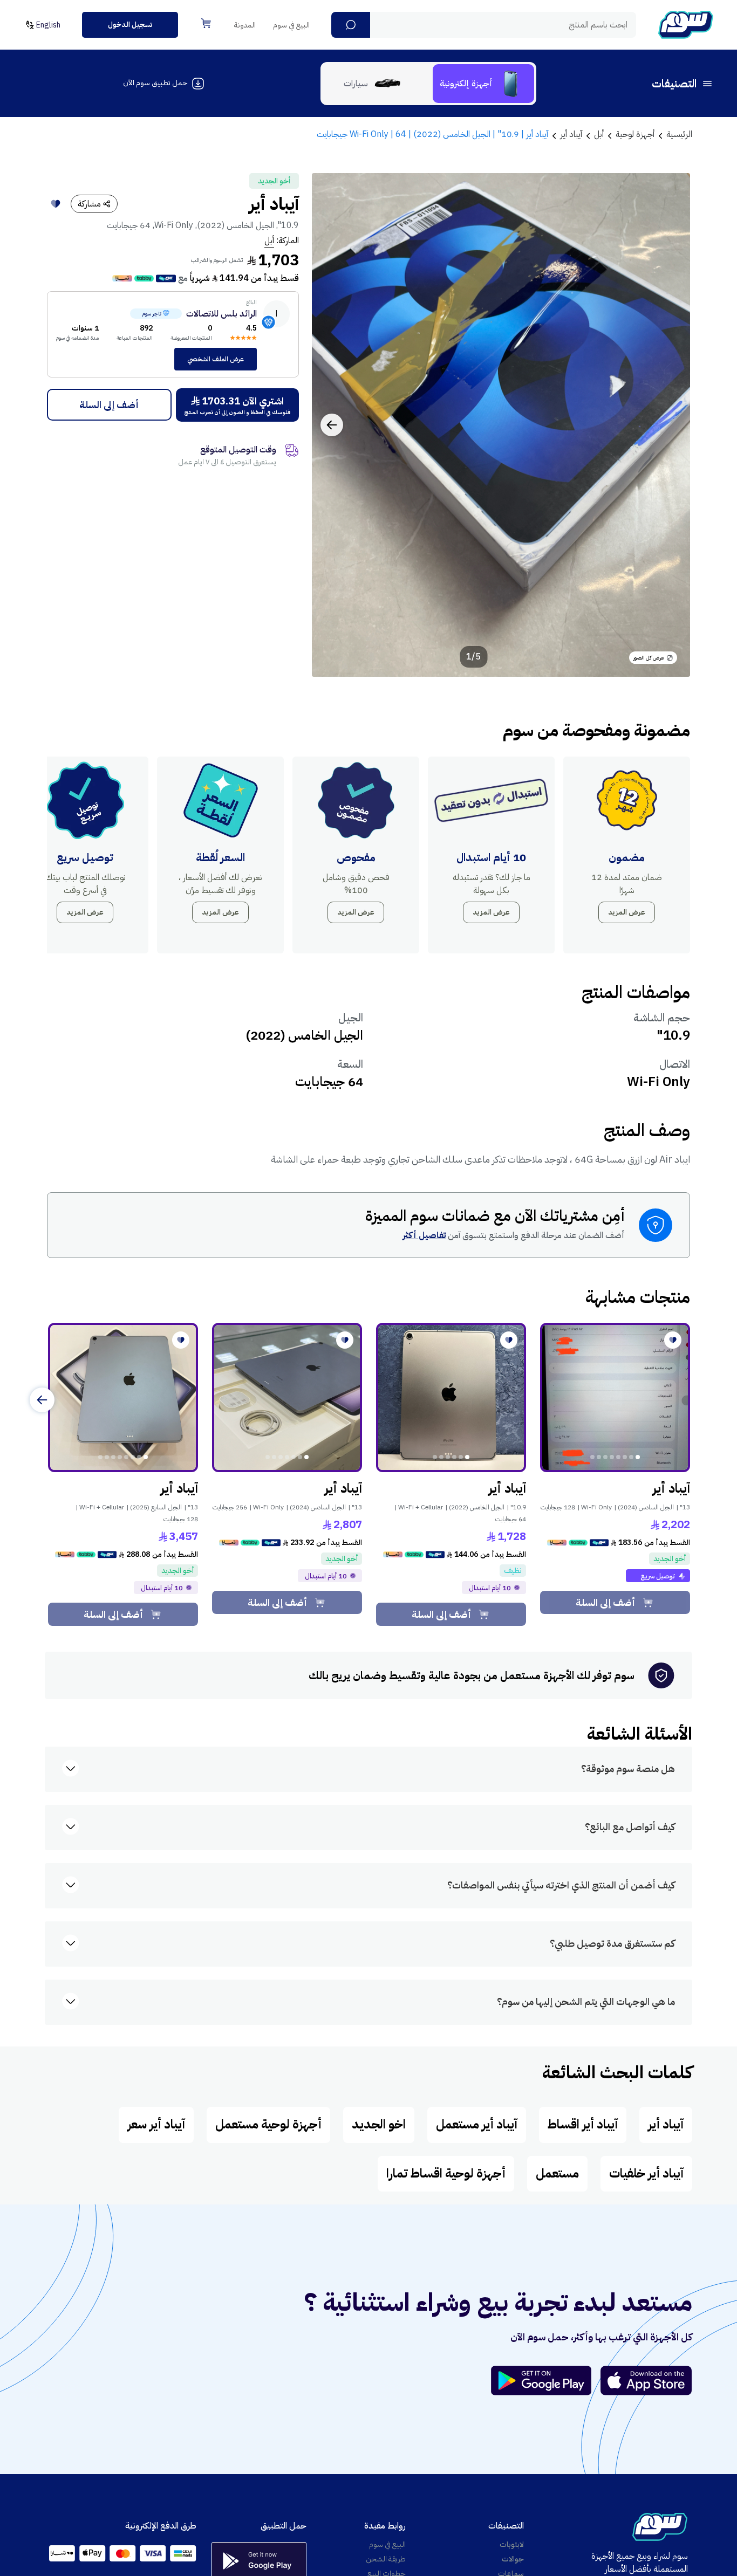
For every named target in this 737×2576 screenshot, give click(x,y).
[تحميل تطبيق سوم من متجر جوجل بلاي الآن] (546, 2381)
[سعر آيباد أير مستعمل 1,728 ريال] (451, 1398)
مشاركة (89, 204)
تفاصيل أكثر (424, 1235)
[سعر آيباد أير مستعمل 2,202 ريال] (615, 1398)
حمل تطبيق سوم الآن (155, 83)
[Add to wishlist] (56, 204)
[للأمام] (42, 1400)
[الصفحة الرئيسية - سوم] (686, 25)
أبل (269, 241)
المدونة (245, 25)
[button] (351, 25)
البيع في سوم (291, 25)
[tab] (483, 84)
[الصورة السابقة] (670, 425)
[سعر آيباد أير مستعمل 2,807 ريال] (287, 1398)
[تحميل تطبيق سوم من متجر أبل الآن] (646, 2381)
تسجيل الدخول (130, 25)
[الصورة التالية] (332, 425)
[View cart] (206, 23)
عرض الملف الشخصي (216, 359)
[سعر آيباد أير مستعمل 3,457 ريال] (123, 1398)
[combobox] (484, 25)
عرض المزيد (627, 912)
